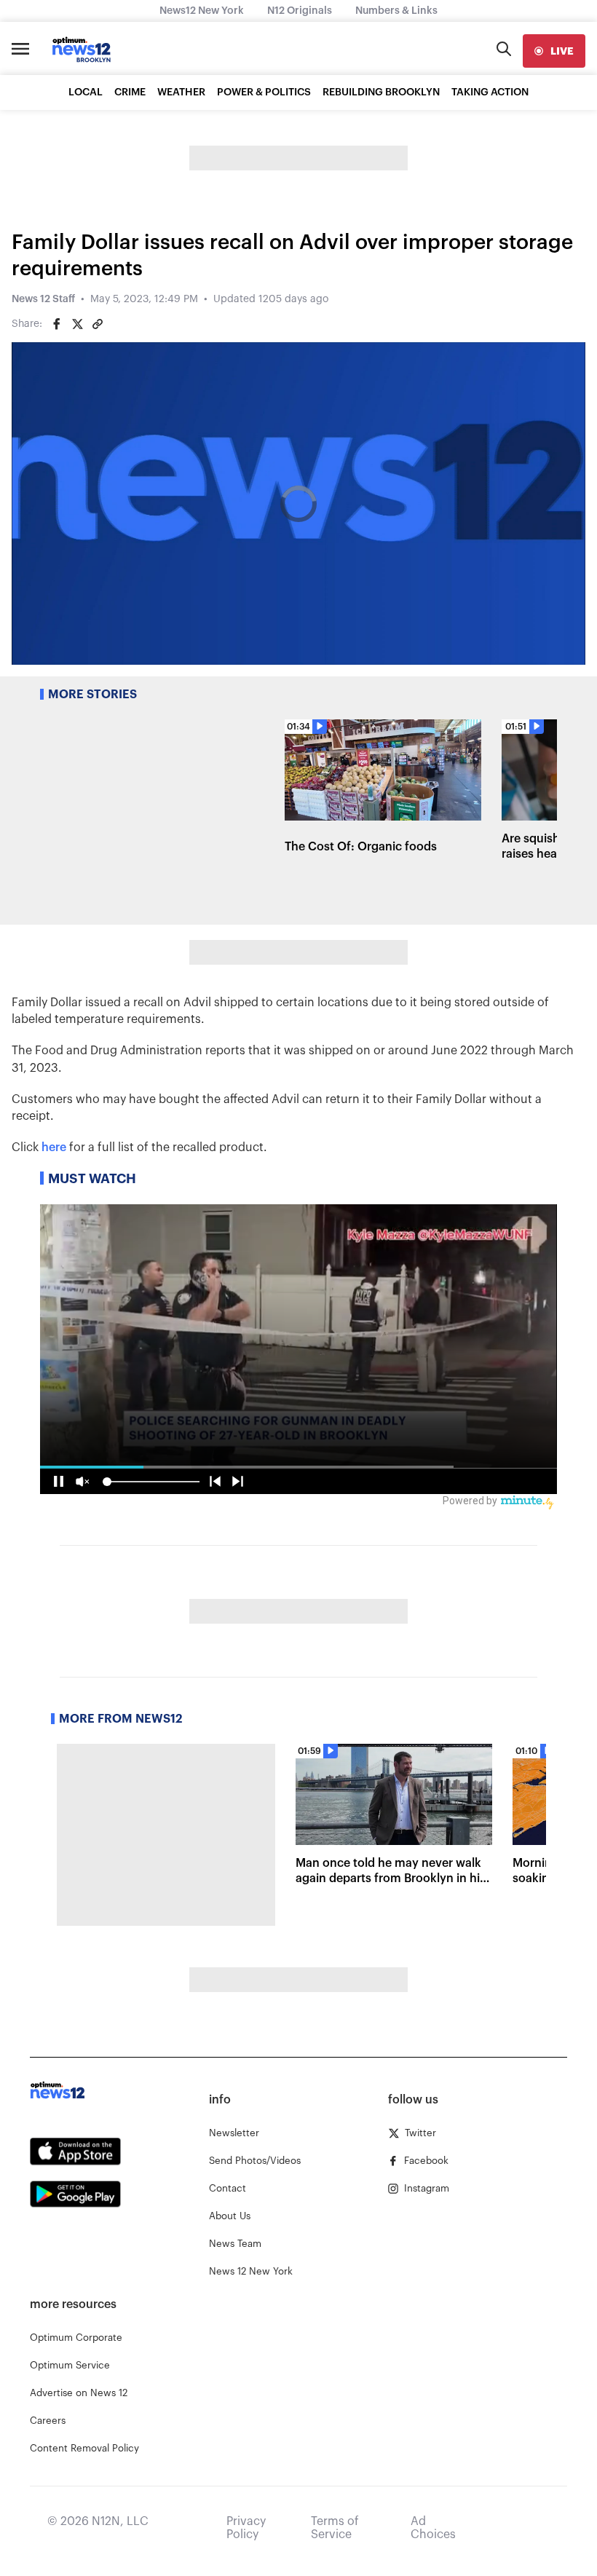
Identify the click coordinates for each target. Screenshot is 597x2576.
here (54, 1147)
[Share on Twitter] (77, 324)
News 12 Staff (43, 299)
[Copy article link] (98, 324)
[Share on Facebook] (57, 324)
